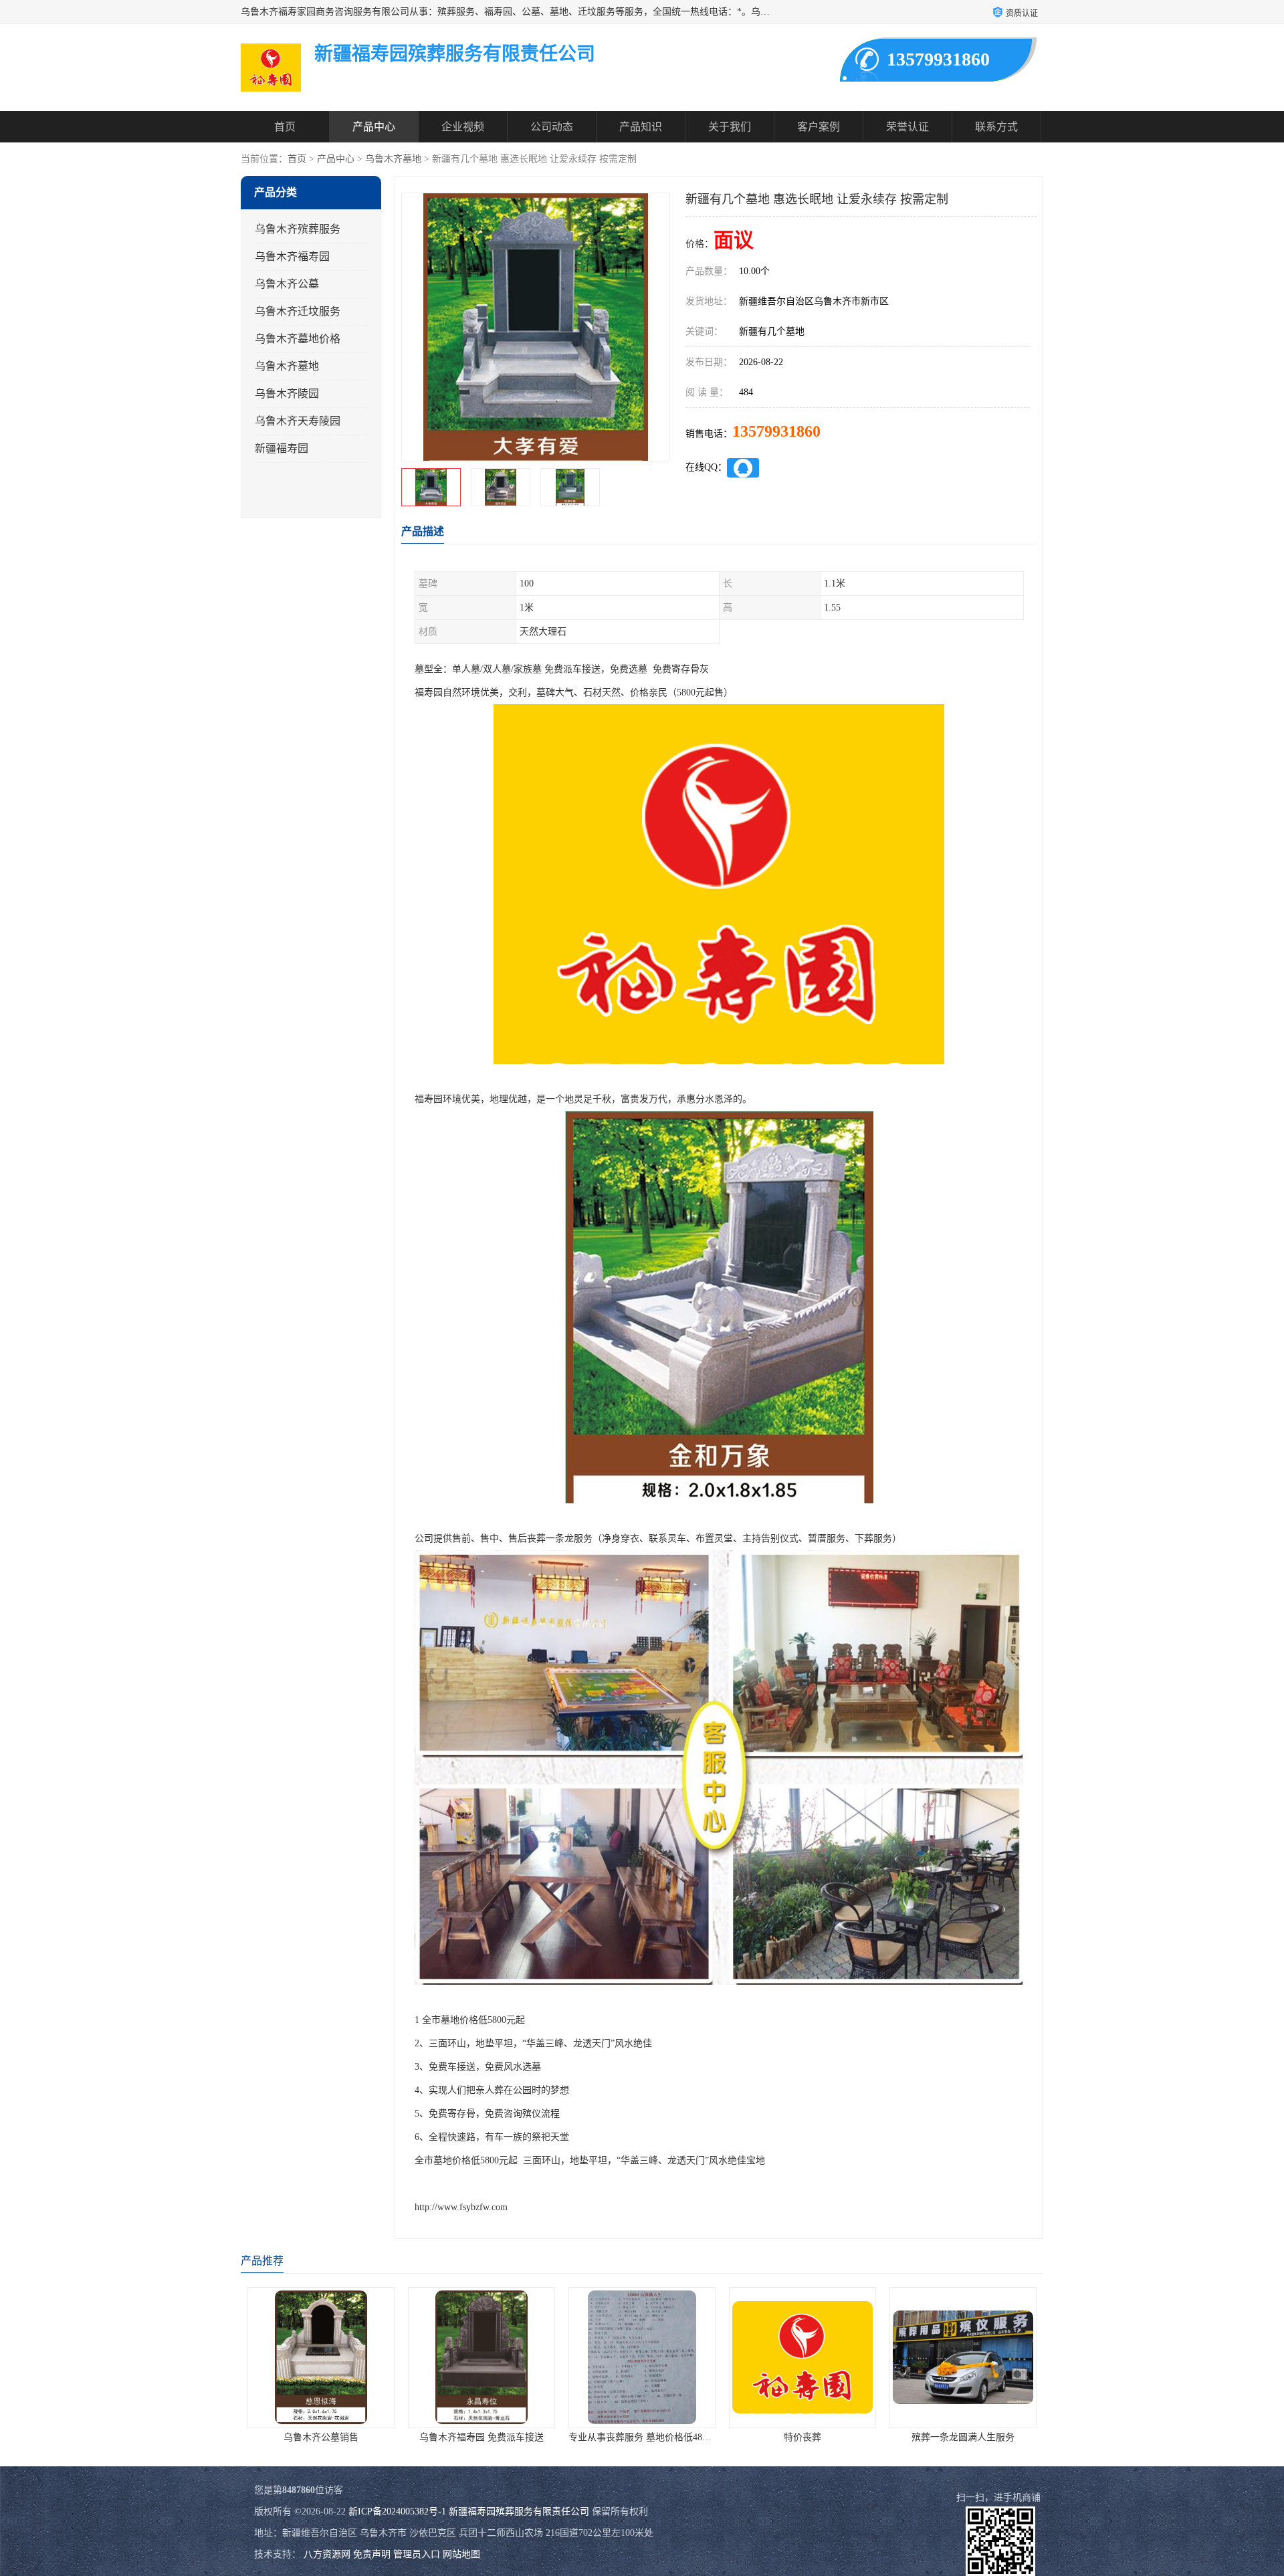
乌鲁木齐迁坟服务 (298, 311)
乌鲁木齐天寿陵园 (298, 421)
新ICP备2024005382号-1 (397, 2511)
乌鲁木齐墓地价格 (298, 339)
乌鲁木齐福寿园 (292, 256)
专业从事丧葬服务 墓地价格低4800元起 (489, 2437)
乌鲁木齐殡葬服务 (298, 229)
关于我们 (730, 127)
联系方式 (996, 127)
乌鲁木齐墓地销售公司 (963, 2437)
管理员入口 (417, 2554)
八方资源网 (327, 2554)
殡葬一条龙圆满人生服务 (802, 2437)
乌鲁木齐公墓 (287, 284)
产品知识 (641, 127)
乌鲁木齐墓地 (393, 159)
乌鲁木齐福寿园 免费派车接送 (321, 2437)
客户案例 (819, 127)
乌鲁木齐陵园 (287, 394)
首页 (285, 127)
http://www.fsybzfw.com (461, 2207)
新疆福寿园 (282, 448)
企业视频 (463, 127)
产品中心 (374, 127)
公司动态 (552, 127)
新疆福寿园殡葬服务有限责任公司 (519, 2511)
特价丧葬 (642, 2437)
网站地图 (461, 2554)
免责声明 (372, 2554)
